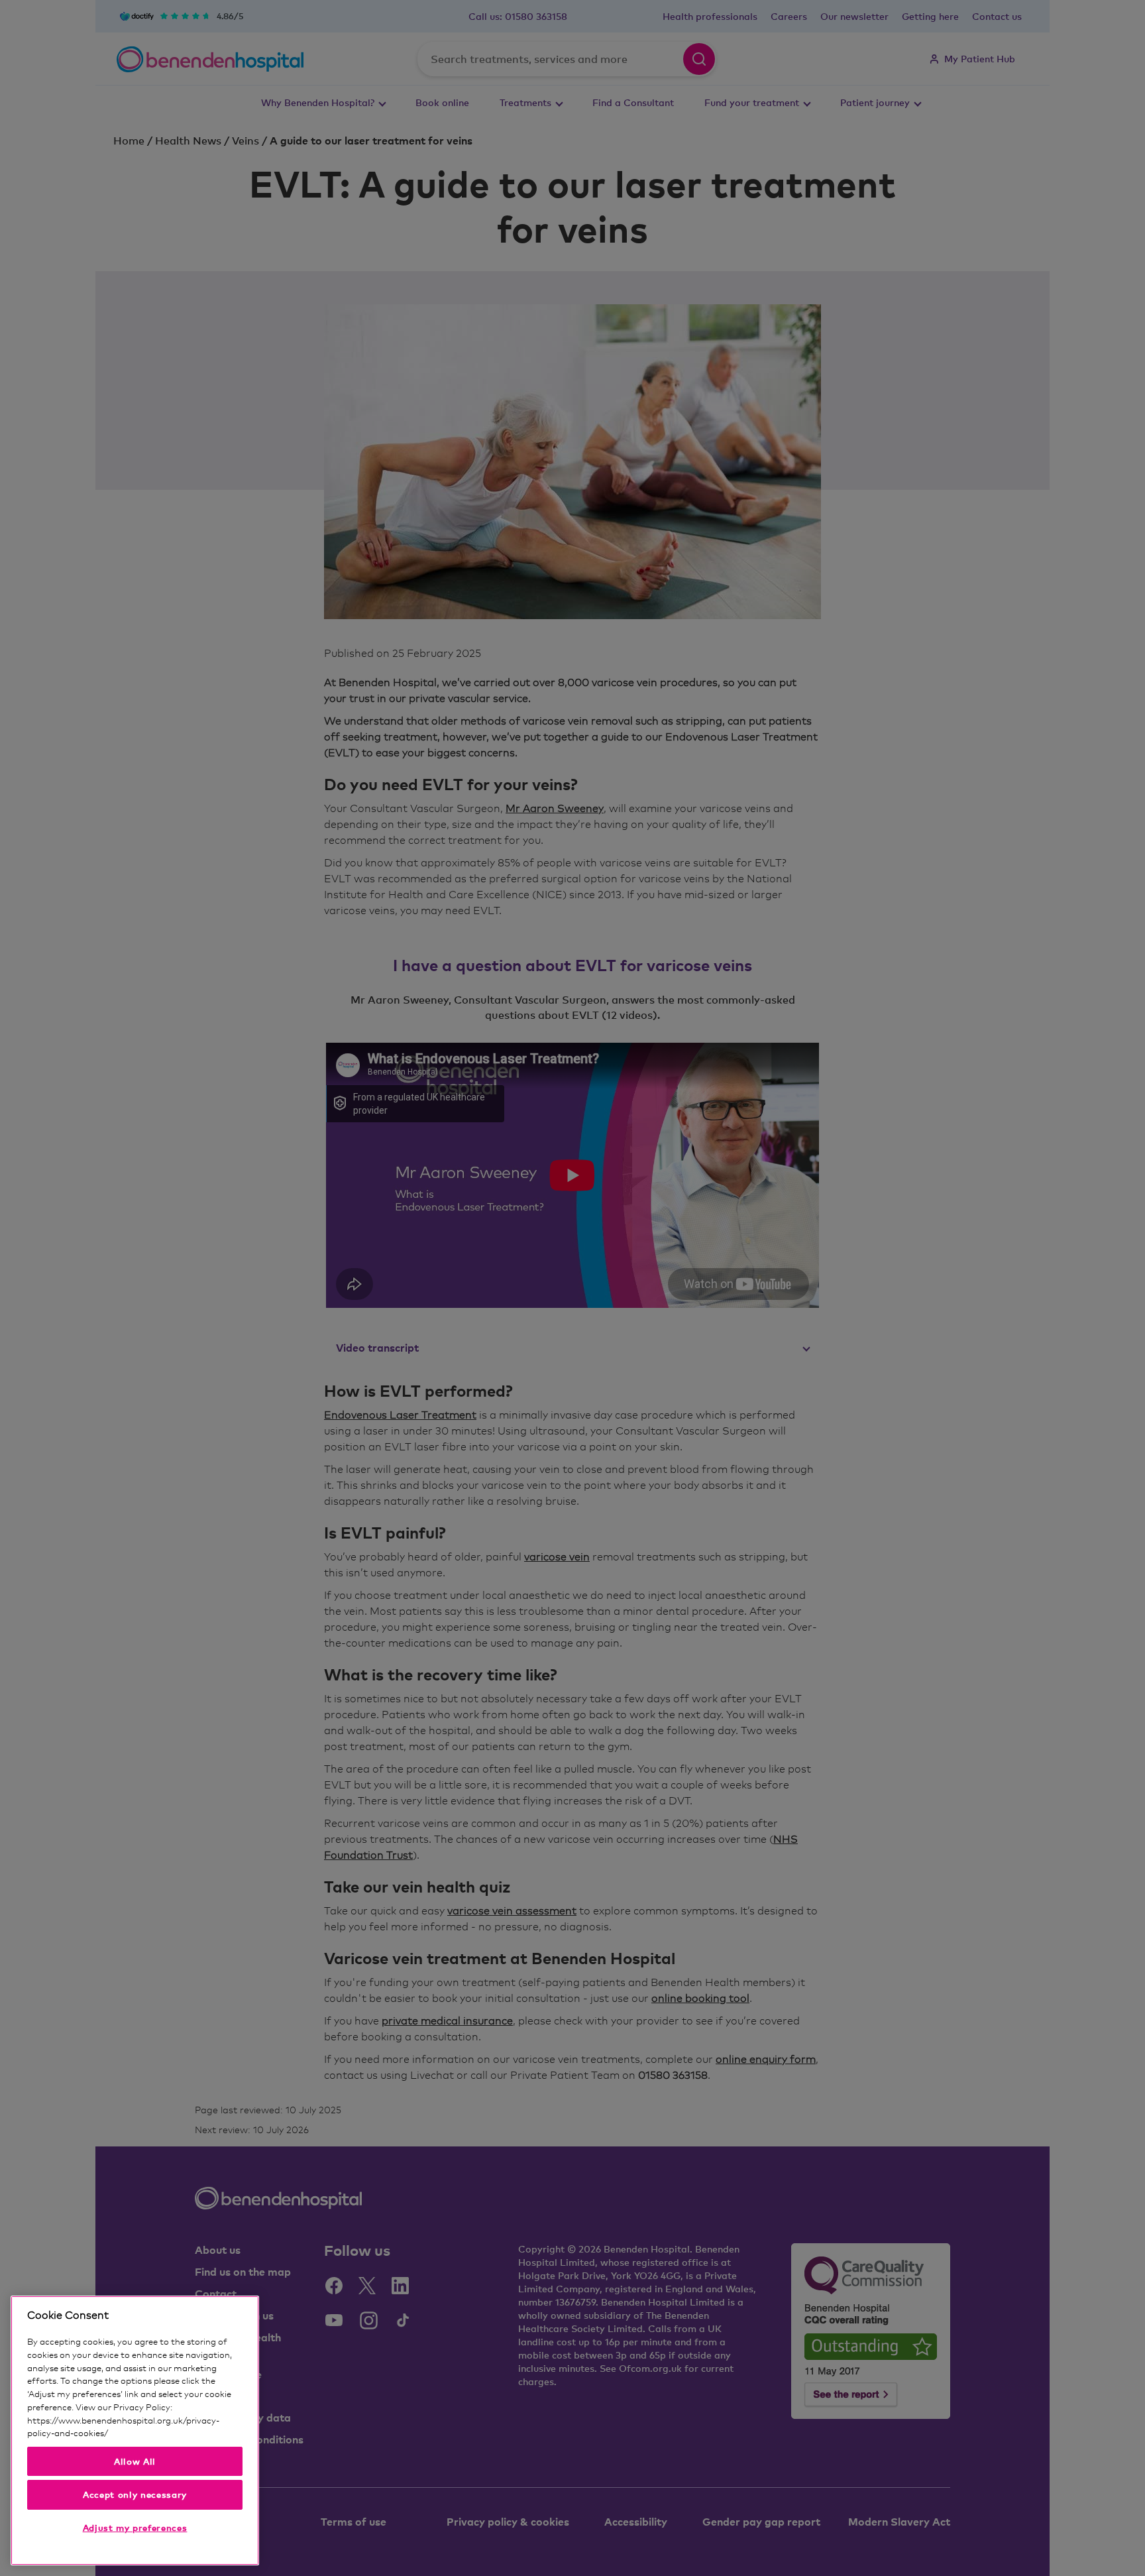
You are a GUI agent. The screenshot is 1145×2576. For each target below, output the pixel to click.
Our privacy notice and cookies (170, 2433)
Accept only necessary (135, 2494)
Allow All (135, 2461)
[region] (135, 2430)
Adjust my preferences (135, 2528)
